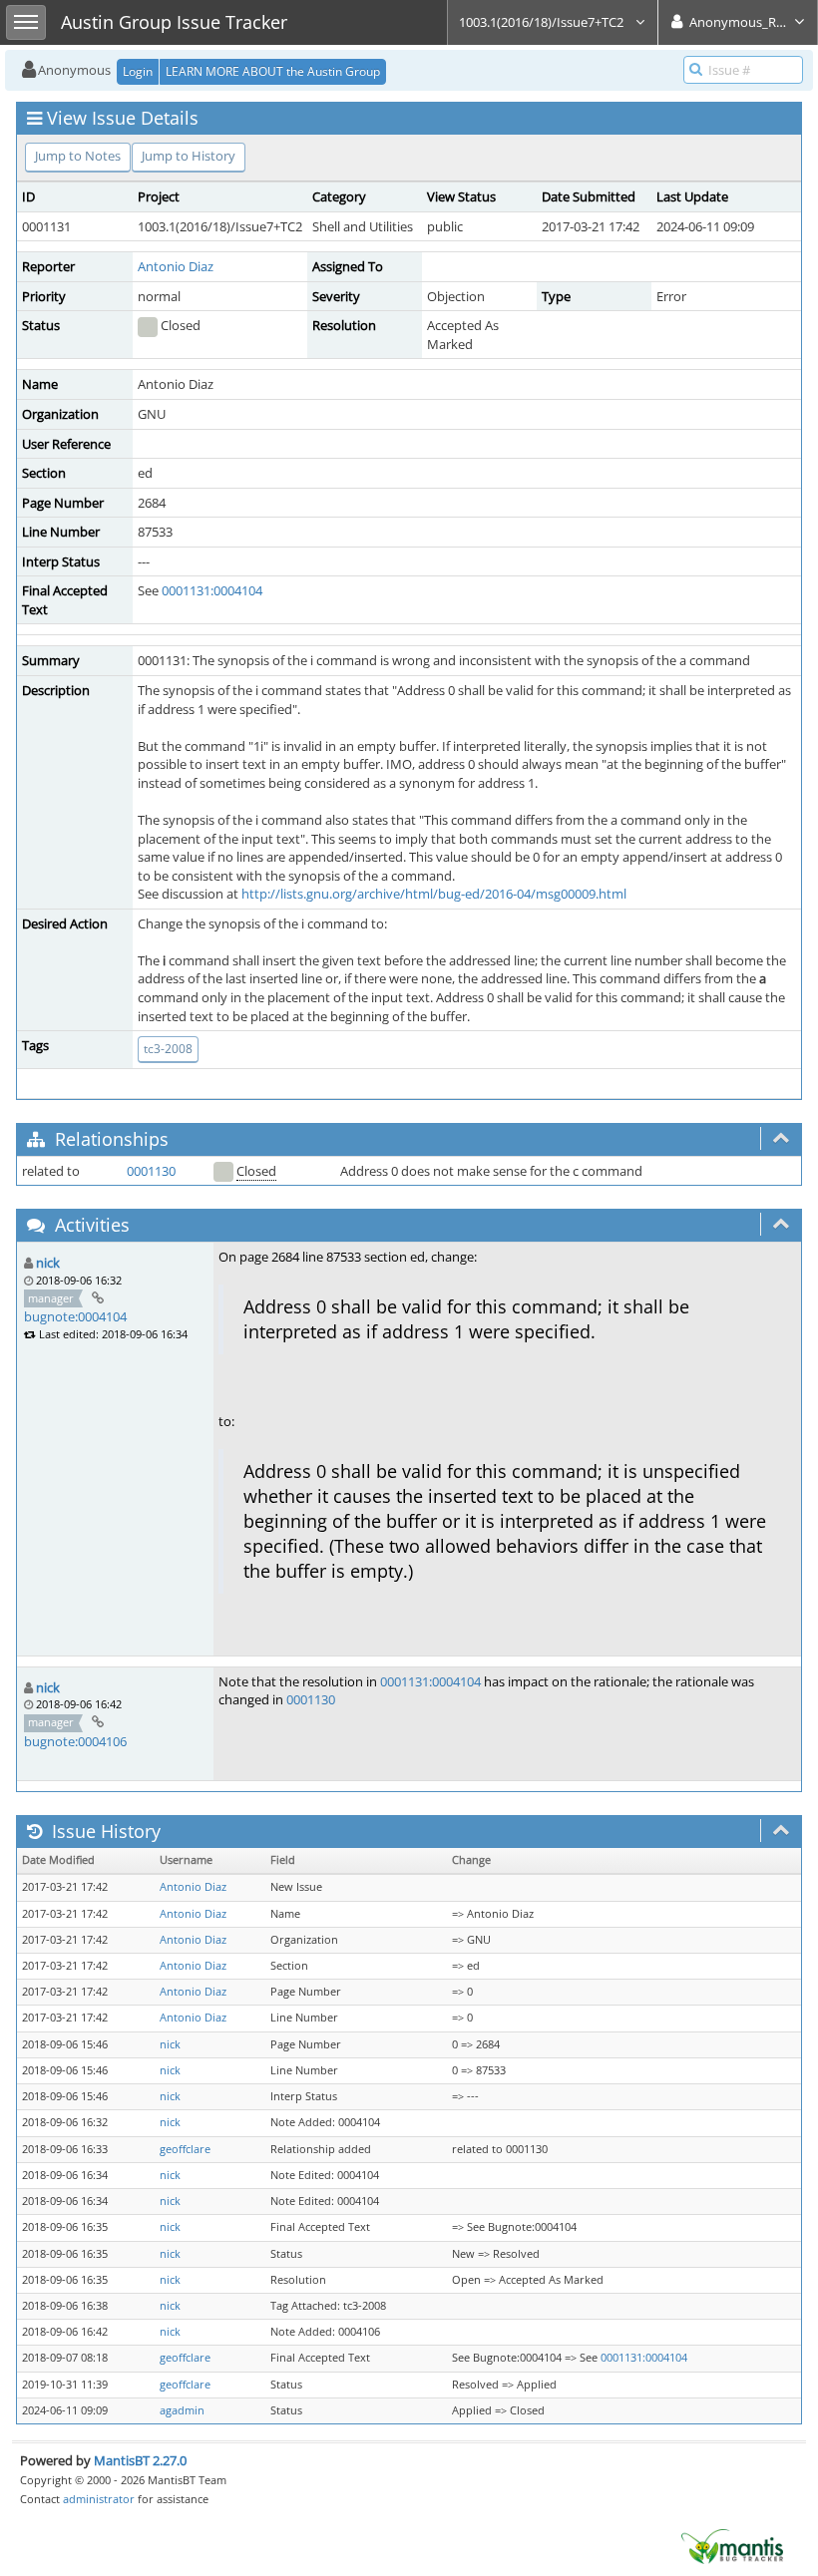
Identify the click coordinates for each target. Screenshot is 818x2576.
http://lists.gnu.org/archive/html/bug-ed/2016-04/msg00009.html (434, 894)
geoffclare (185, 2149)
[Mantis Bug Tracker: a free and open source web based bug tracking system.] (732, 2545)
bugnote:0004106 (75, 1741)
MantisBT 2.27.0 (140, 2460)
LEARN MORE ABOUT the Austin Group (273, 71)
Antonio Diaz (176, 266)
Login (138, 71)
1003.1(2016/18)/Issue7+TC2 (543, 22)
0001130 (151, 1171)
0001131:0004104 (212, 590)
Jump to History (189, 156)
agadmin (182, 2410)
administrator (99, 2499)
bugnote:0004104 (75, 1316)
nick (48, 1263)
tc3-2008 (168, 1049)
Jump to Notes (78, 156)
